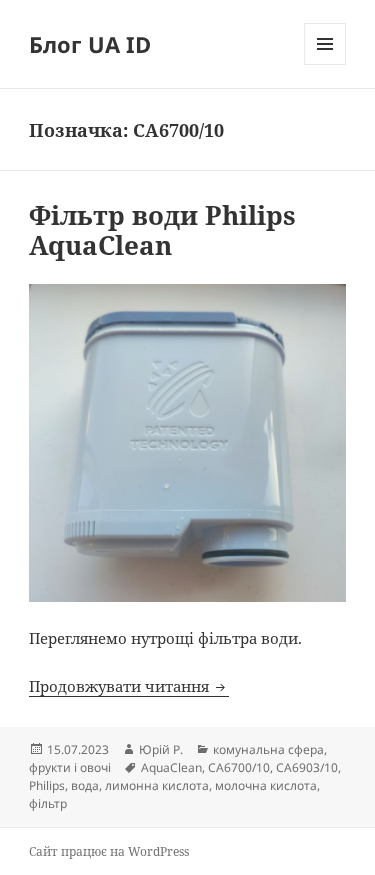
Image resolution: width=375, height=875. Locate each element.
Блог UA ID (90, 44)
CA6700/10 (239, 767)
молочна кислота (266, 785)
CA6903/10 (307, 767)
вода (85, 785)
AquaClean (171, 767)
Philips (47, 785)
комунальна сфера (268, 749)
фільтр (48, 803)
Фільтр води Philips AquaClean (162, 230)
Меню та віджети (325, 64)
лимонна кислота (157, 785)
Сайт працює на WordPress (109, 851)
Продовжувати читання (129, 686)
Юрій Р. (161, 749)
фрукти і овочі (70, 767)
